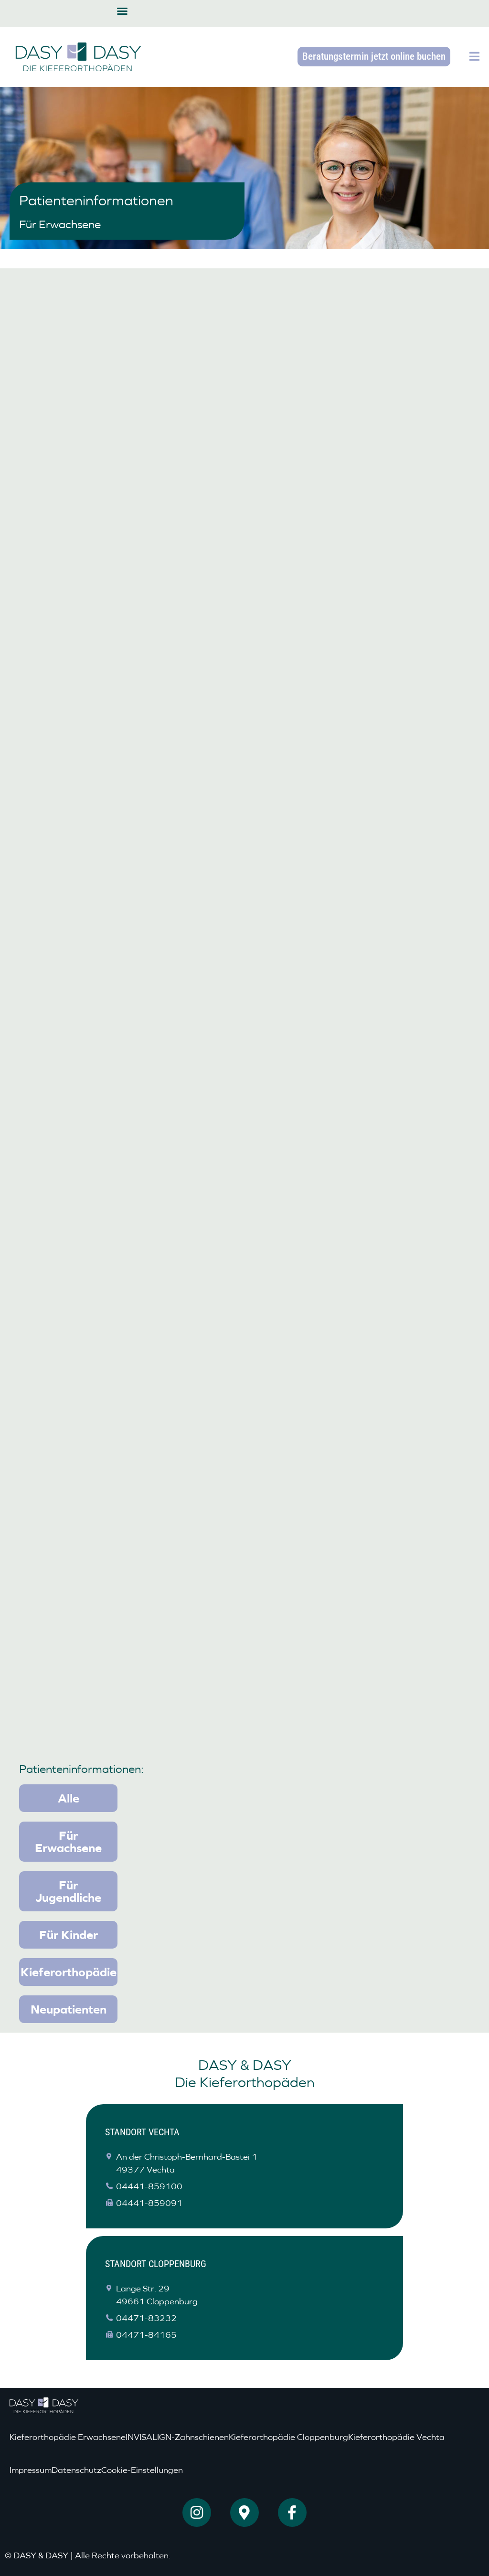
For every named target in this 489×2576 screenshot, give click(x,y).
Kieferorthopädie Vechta (396, 2437)
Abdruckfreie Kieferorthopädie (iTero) (120, 1341)
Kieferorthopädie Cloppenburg (288, 2437)
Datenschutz (76, 2470)
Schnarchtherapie (69, 895)
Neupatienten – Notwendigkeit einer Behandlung (116, 619)
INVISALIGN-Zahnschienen (177, 2437)
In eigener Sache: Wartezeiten (344, 766)
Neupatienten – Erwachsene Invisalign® (339, 1629)
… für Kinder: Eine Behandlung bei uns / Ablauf (363, 1347)
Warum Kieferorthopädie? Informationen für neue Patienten (352, 1489)
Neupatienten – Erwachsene (95, 1624)
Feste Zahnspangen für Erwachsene (358, 1048)
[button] (122, 11)
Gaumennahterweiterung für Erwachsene (96, 1194)
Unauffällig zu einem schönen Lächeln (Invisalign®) (119, 1054)
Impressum (31, 2470)
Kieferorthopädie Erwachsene (68, 2437)
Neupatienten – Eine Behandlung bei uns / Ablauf (359, 619)
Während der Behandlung (89, 766)
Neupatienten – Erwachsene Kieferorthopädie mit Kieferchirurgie (359, 901)
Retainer (289, 1189)
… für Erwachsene (70, 1483)
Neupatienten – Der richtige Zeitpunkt (363, 484)
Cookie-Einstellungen (142, 2470)
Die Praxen (52, 484)
